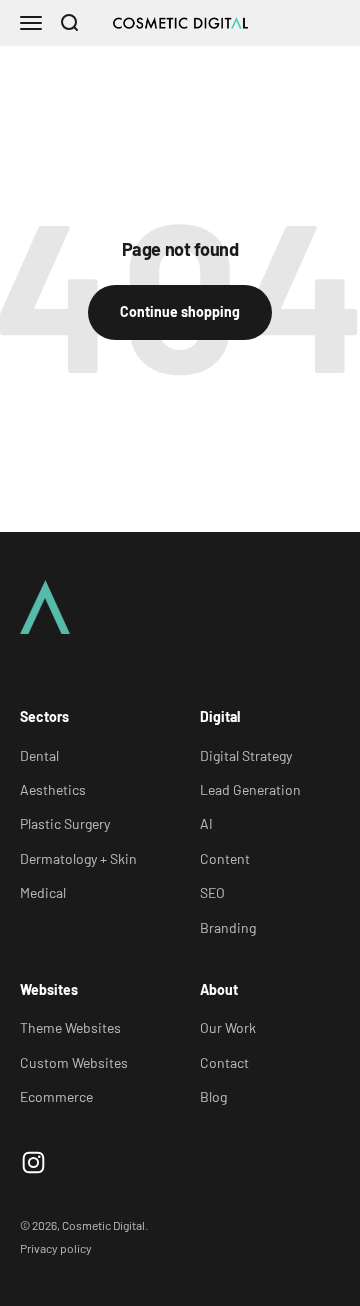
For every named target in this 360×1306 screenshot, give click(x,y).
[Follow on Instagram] (33, 1162)
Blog (213, 1096)
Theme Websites (70, 1027)
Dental (39, 755)
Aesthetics (53, 789)
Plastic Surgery (65, 823)
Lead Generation (250, 789)
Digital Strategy (246, 755)
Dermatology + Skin (78, 858)
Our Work (228, 1027)
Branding (228, 927)
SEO (212, 892)
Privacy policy (56, 1248)
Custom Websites (74, 1062)
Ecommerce (56, 1096)
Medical (43, 892)
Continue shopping (180, 311)
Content (225, 858)
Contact (224, 1062)
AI (206, 823)
